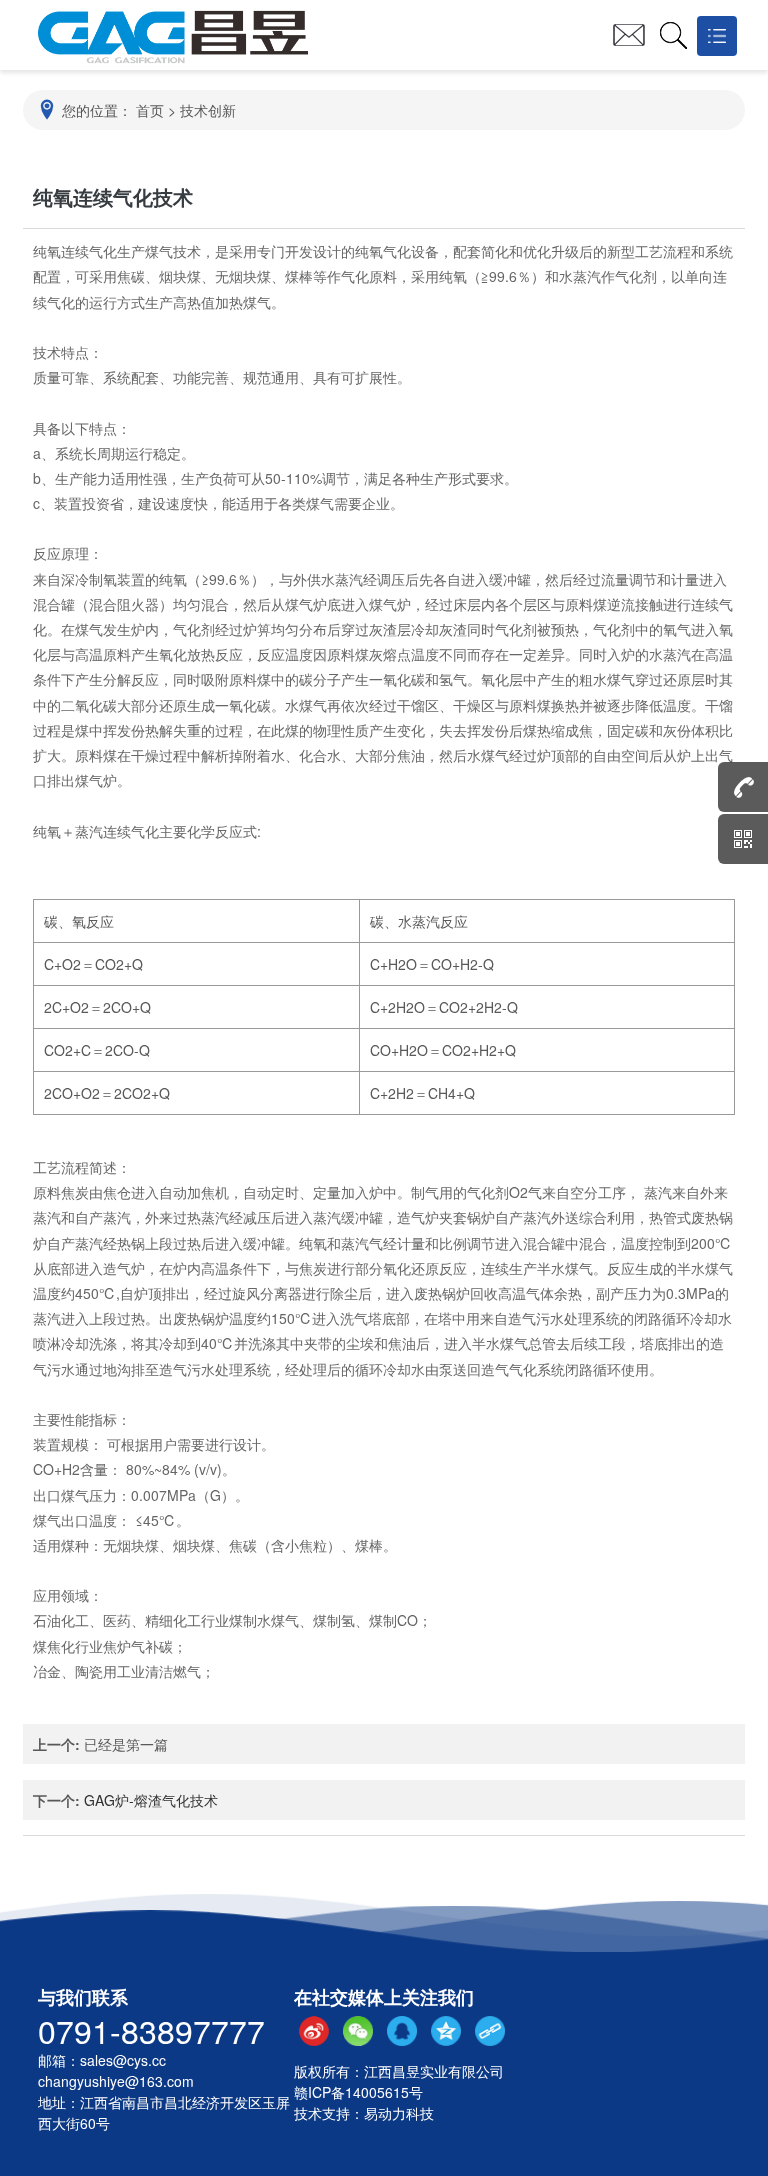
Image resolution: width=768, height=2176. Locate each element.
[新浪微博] (314, 2031)
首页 (150, 110)
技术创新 (208, 110)
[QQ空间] (446, 2031)
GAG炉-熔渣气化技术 (151, 1800)
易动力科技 (399, 2113)
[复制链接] (490, 2031)
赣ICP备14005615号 (358, 2092)
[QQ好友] (402, 2031)
